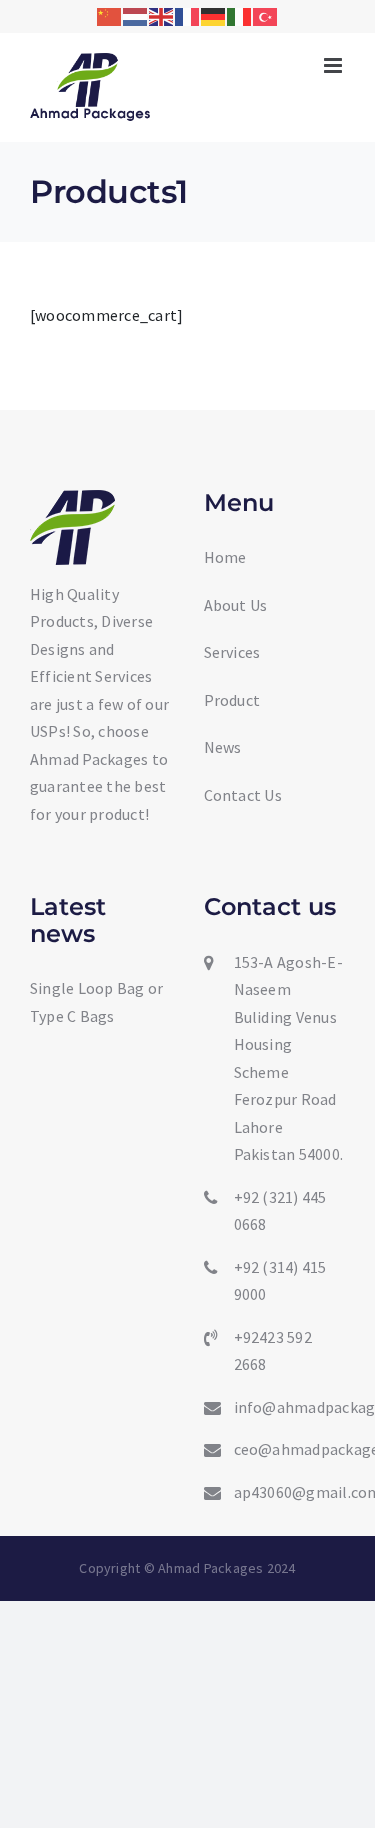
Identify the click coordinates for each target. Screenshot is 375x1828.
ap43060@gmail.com (290, 1492)
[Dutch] (136, 15)
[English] (162, 15)
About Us (236, 605)
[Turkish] (266, 15)
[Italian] (240, 15)
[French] (188, 15)
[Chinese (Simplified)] (110, 15)
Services (232, 652)
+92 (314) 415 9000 (280, 1281)
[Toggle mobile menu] (334, 65)
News (223, 747)
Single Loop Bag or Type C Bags (96, 1002)
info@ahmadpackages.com (290, 1407)
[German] (214, 15)
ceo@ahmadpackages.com (290, 1449)
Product (232, 700)
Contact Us (243, 795)
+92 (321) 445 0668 (280, 1211)
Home (225, 557)
